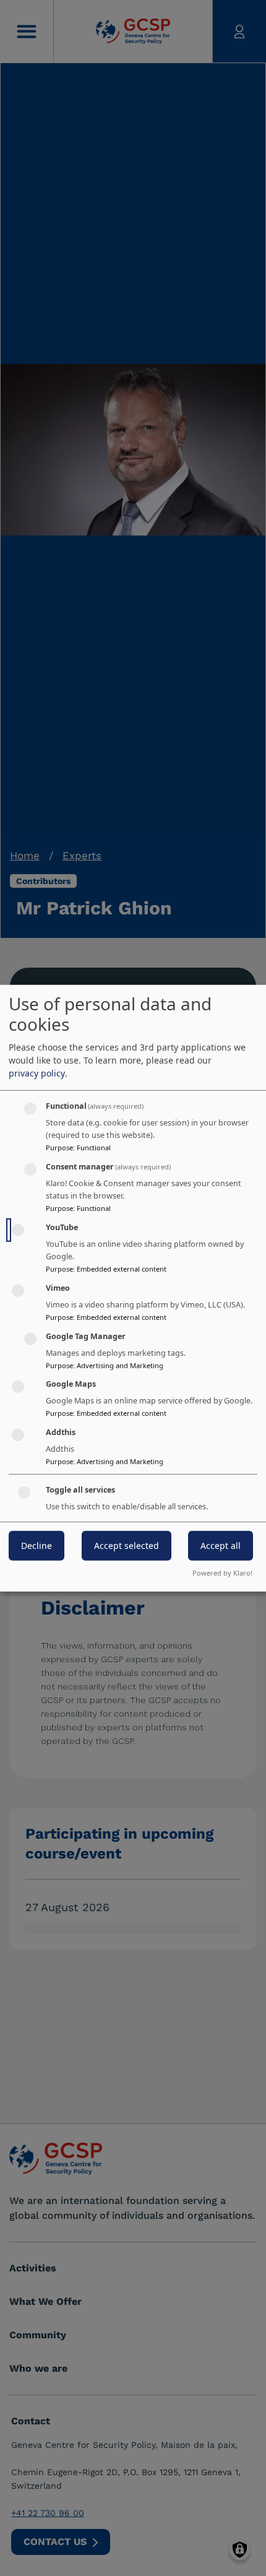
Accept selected (127, 1546)
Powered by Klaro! (222, 1573)
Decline (36, 1546)
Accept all (221, 1546)
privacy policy (37, 1073)
